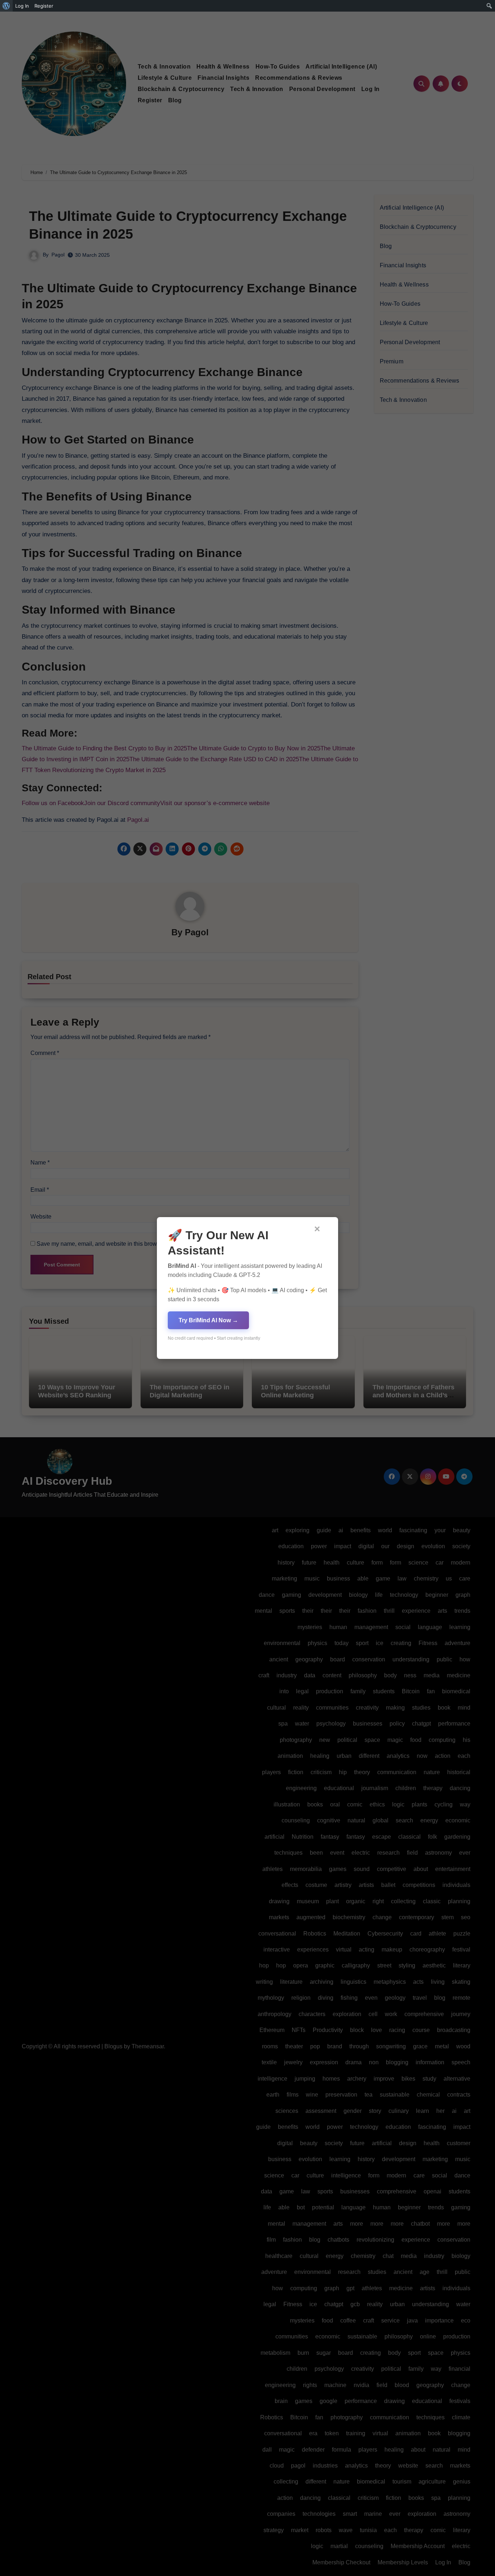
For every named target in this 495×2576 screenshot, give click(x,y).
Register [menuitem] (44, 6)
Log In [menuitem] (22, 6)
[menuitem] (6, 6)
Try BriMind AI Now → (208, 1320)
